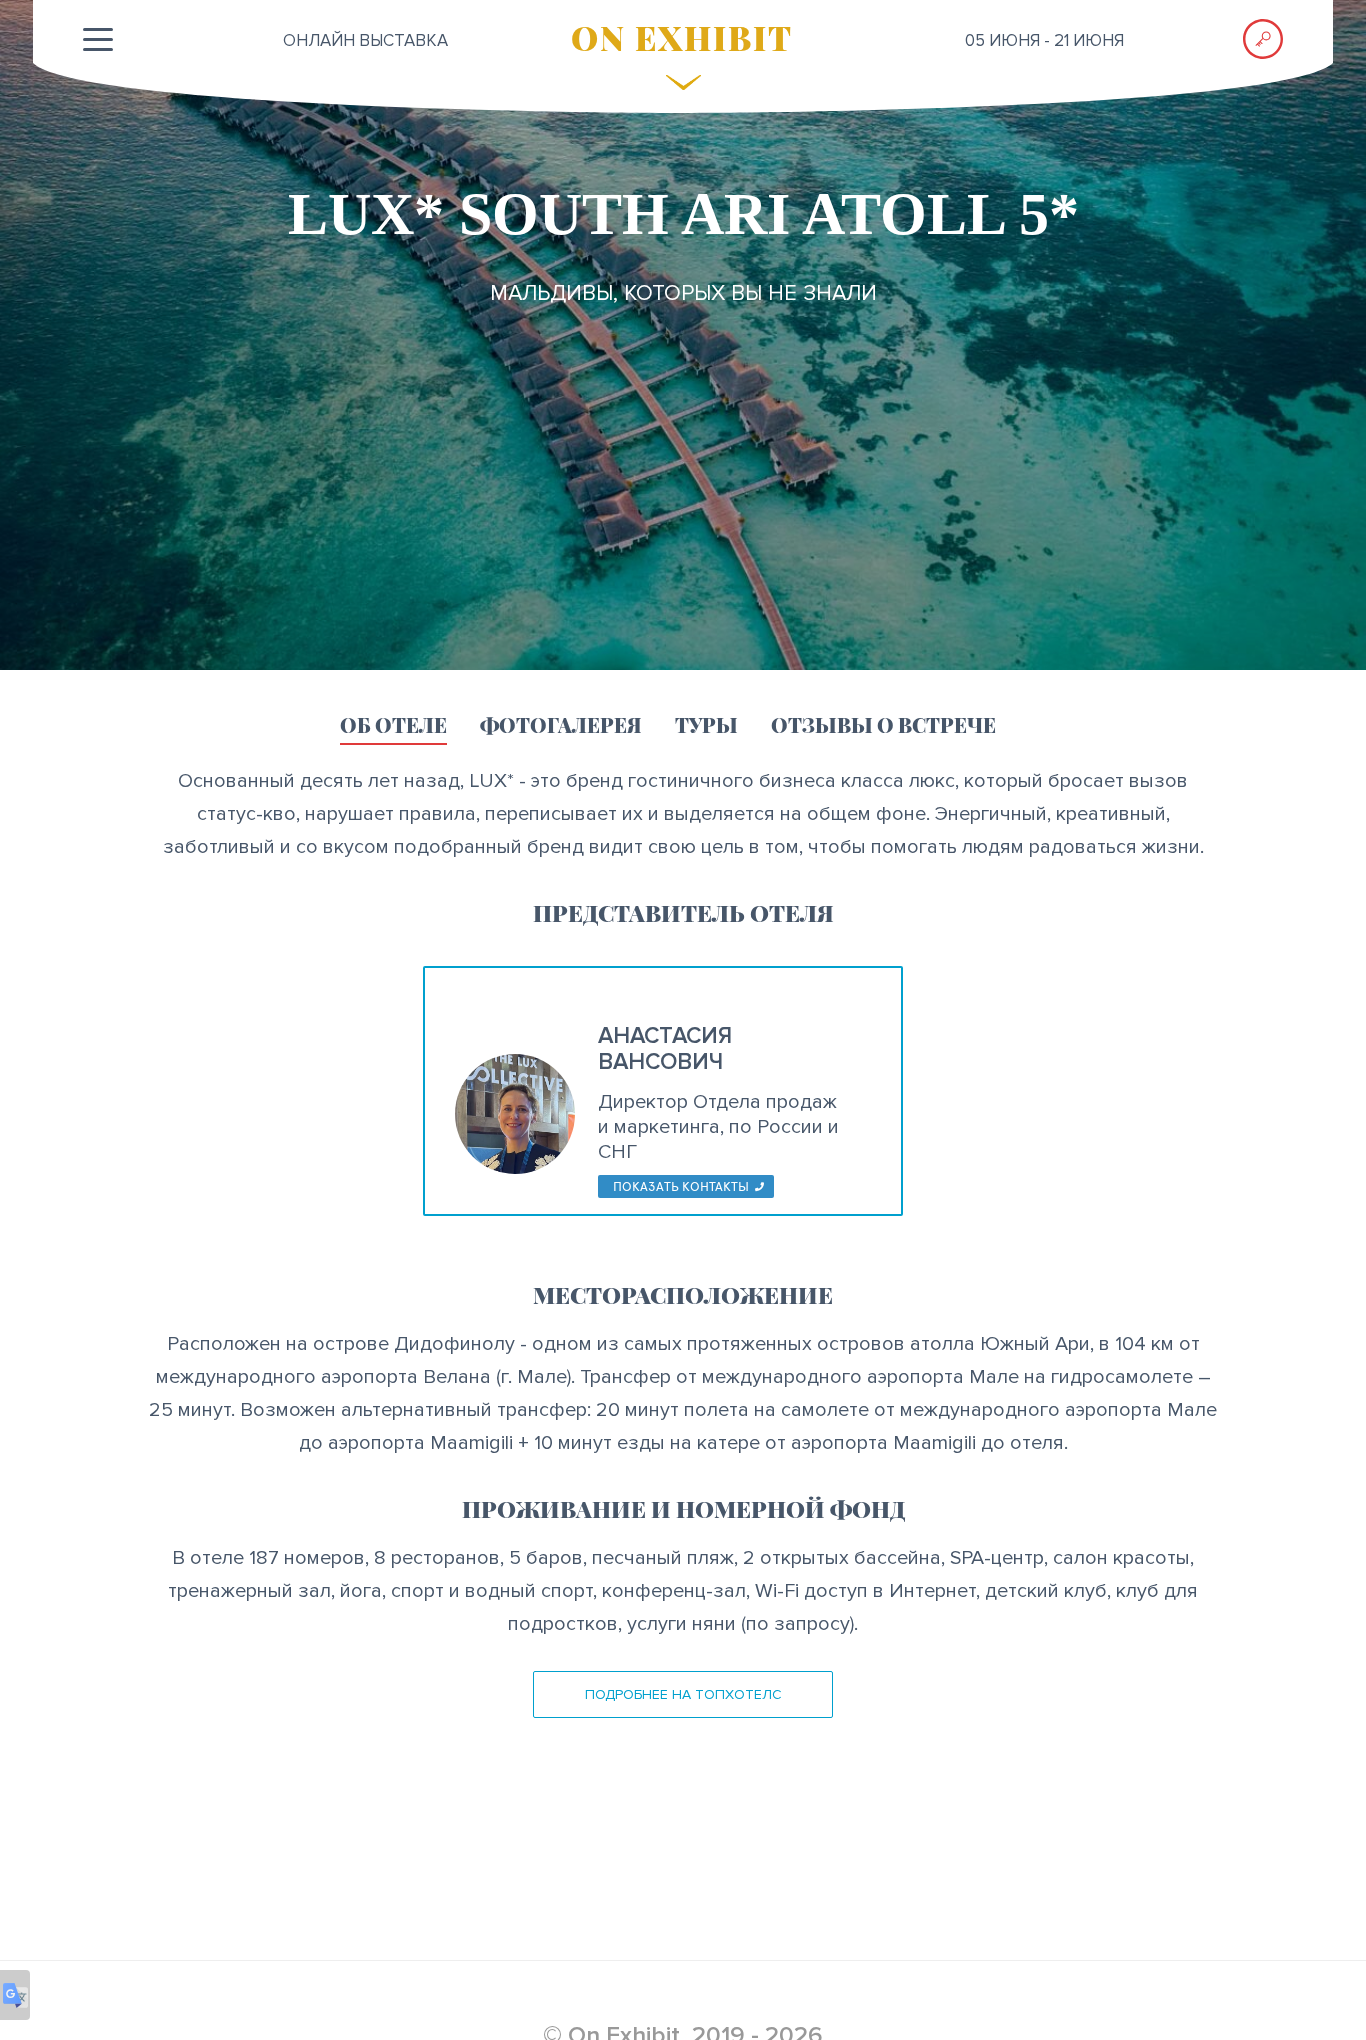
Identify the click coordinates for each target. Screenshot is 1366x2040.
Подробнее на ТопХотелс (683, 1694)
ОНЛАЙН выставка (365, 40)
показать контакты (681, 1186)
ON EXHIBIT (682, 37)
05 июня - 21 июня (1044, 40)
